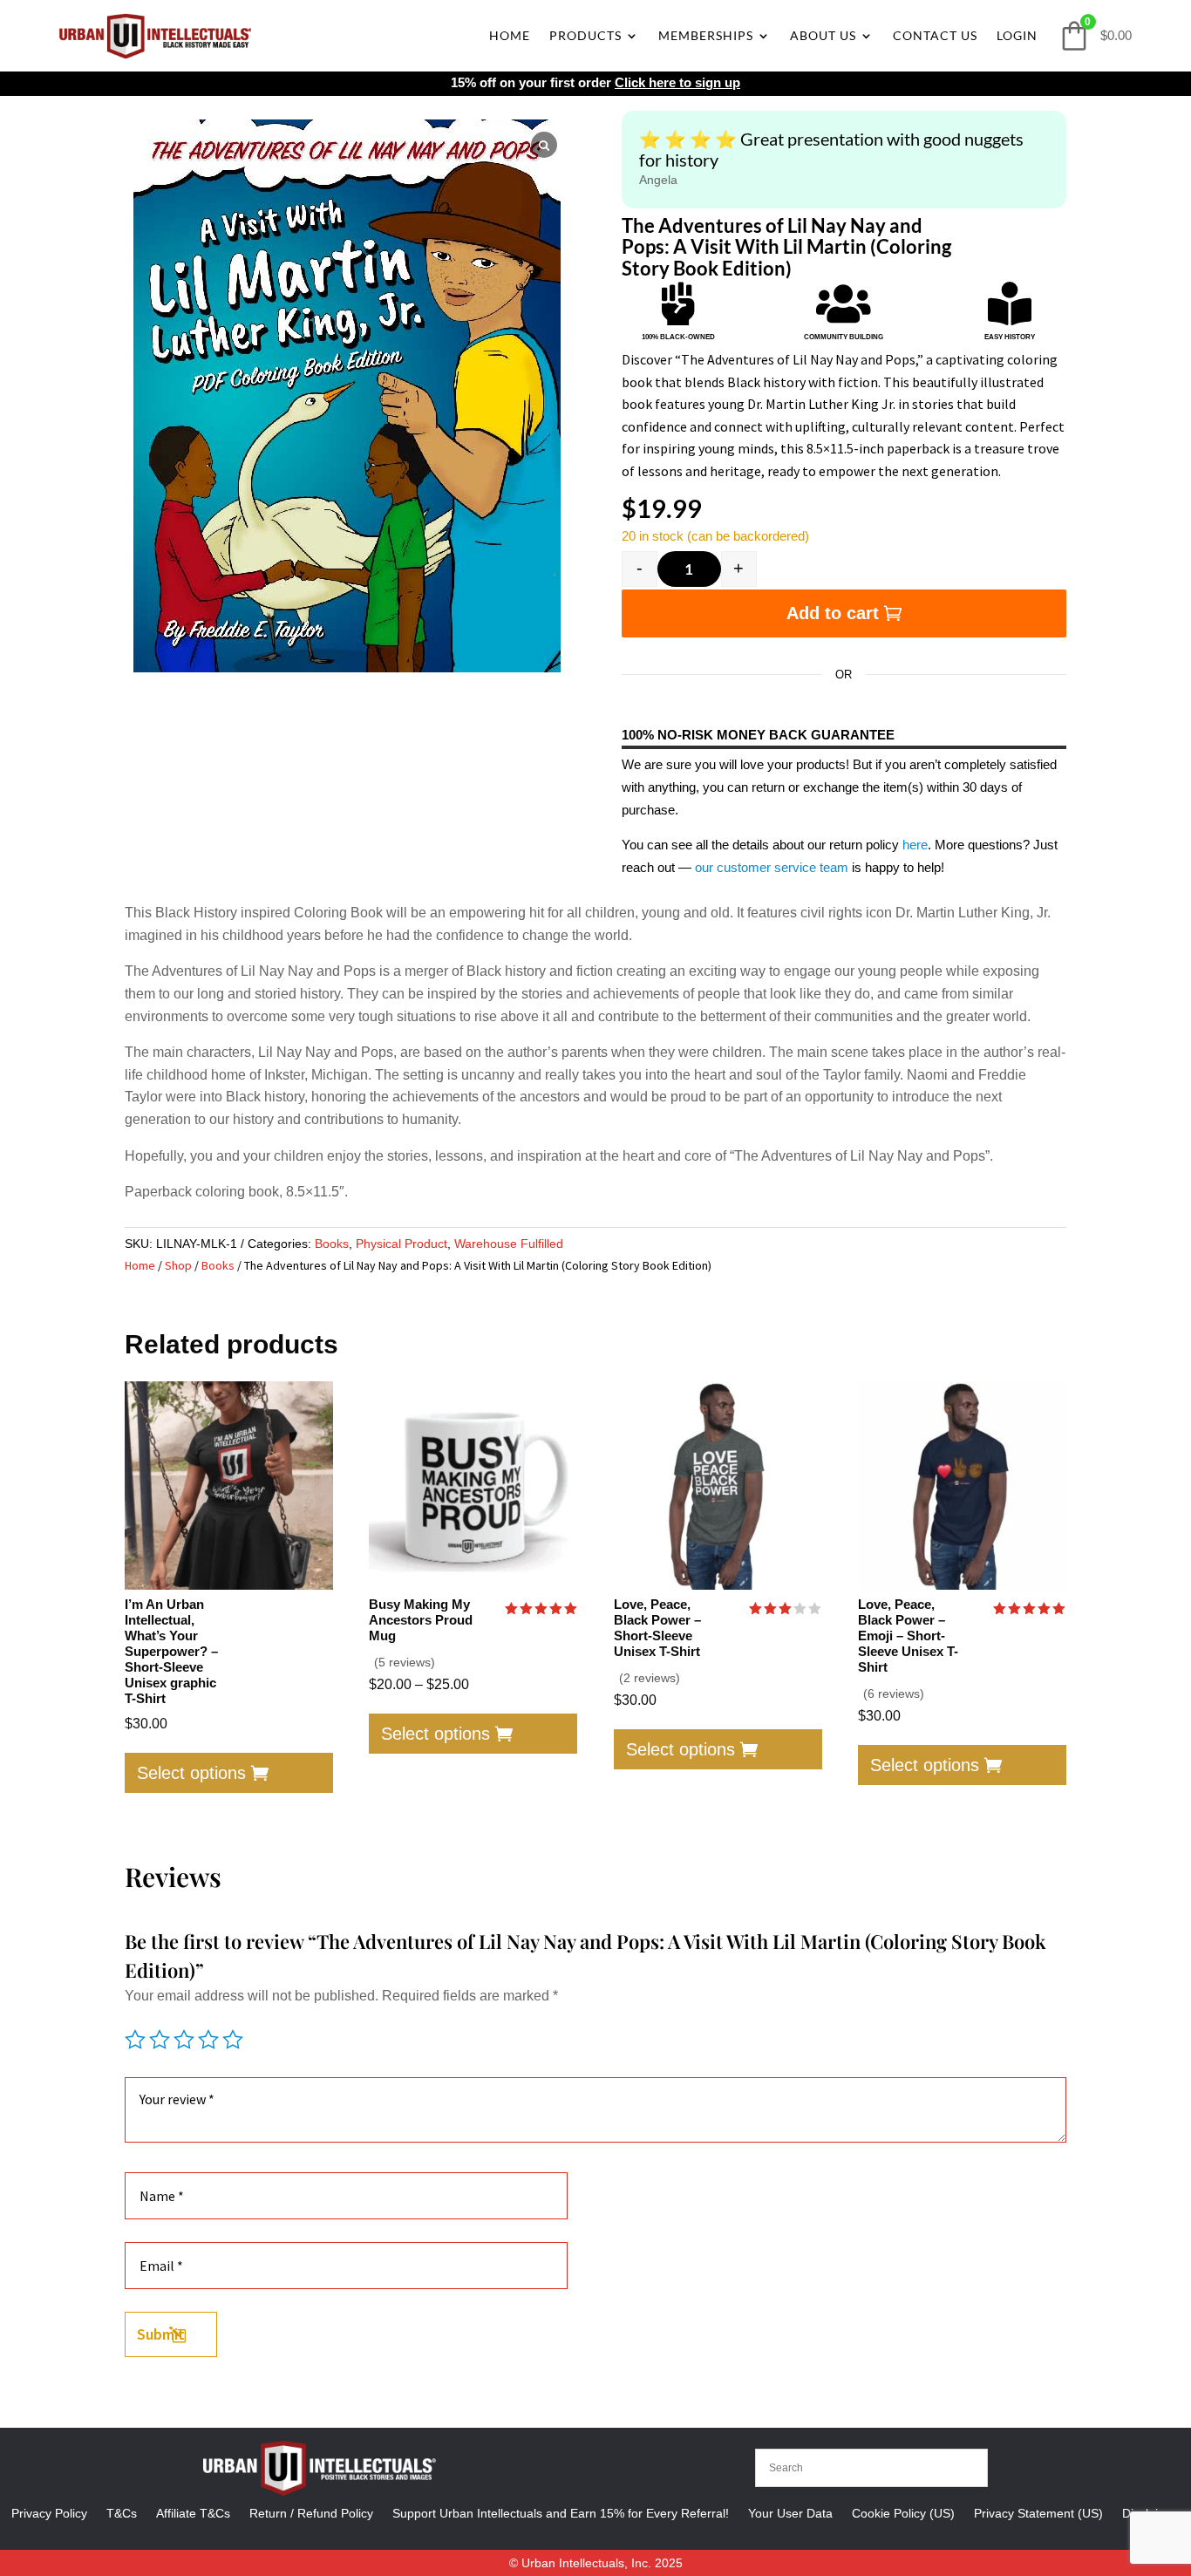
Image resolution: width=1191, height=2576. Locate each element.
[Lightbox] (544, 145)
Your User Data (790, 2513)
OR (844, 675)
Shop (178, 1265)
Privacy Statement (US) (1038, 2513)
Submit (161, 2334)
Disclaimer (1151, 2513)
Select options (191, 1773)
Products (585, 35)
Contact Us (935, 35)
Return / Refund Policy (311, 2513)
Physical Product (402, 1244)
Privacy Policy (49, 2513)
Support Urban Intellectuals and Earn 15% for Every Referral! (561, 2513)
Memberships (706, 35)
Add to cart (833, 613)
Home (510, 35)
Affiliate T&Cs (193, 2513)
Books (332, 1244)
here (915, 845)
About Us (823, 35)
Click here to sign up (677, 82)
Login (1017, 35)
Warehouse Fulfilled (509, 1244)
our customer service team (772, 867)
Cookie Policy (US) (903, 2513)
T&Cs (122, 2513)
